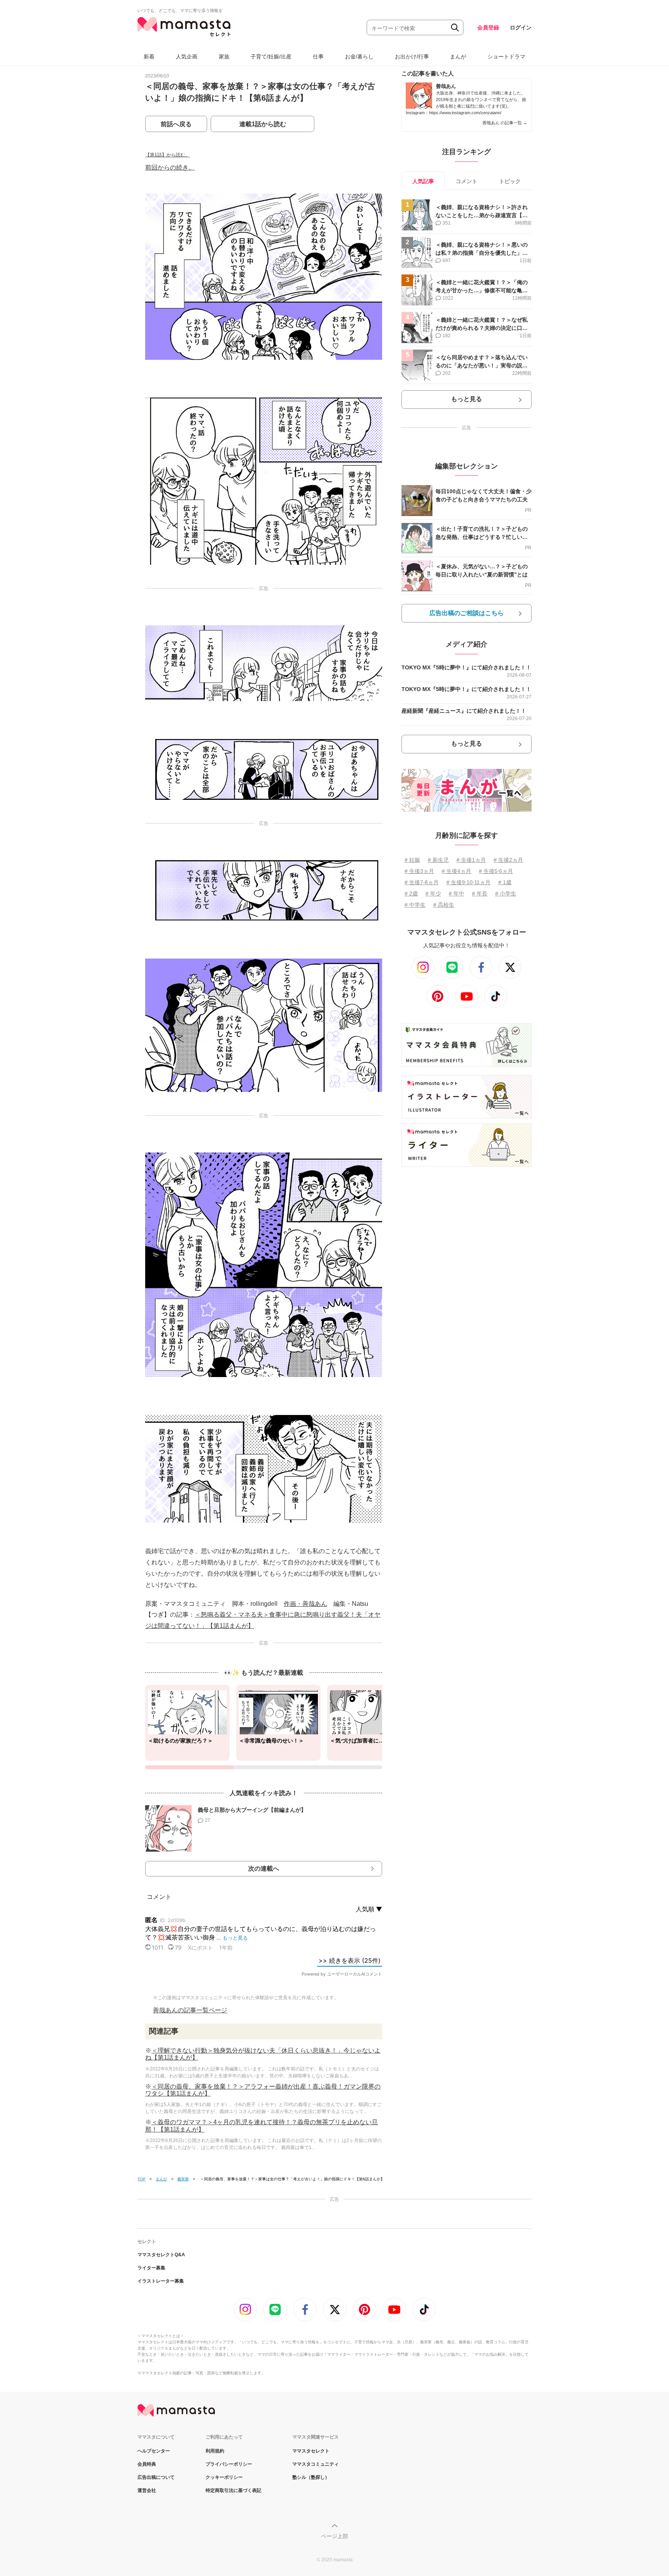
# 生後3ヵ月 (419, 871)
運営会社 (147, 2490)
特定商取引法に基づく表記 (233, 2490)
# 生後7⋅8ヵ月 (422, 882)
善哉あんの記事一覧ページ (190, 2010)
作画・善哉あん (305, 1604)
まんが (458, 57)
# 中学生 (415, 905)
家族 (224, 57)
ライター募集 (151, 2268)
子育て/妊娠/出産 (271, 57)
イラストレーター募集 (161, 2281)
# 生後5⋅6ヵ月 (496, 871)
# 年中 (456, 894)
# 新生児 (438, 860)
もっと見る (467, 399)
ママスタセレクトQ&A (161, 2255)
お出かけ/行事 (412, 57)
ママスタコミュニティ (316, 2464)
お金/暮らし (359, 57)
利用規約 (215, 2451)
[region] (264, 1727)
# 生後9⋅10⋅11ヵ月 (468, 882)
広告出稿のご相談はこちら (467, 613)
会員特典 (147, 2464)
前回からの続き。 (170, 167)
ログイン (521, 27)
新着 (149, 57)
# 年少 (433, 894)
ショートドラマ (506, 57)
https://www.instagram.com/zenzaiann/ (465, 113)
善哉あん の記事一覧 (505, 123)
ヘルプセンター (154, 2451)
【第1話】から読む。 (167, 155)
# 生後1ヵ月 (471, 860)
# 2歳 (411, 894)
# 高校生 (444, 905)
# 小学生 (506, 894)
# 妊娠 (412, 860)
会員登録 (488, 27)
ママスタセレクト (311, 2451)
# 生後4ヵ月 (456, 871)
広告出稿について (156, 2477)
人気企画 (187, 57)
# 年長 (480, 894)
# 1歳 (505, 882)
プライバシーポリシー (229, 2464)
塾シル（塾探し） (311, 2477)
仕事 (318, 57)
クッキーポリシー (224, 2477)
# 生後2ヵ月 (508, 860)
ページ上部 (334, 2536)
